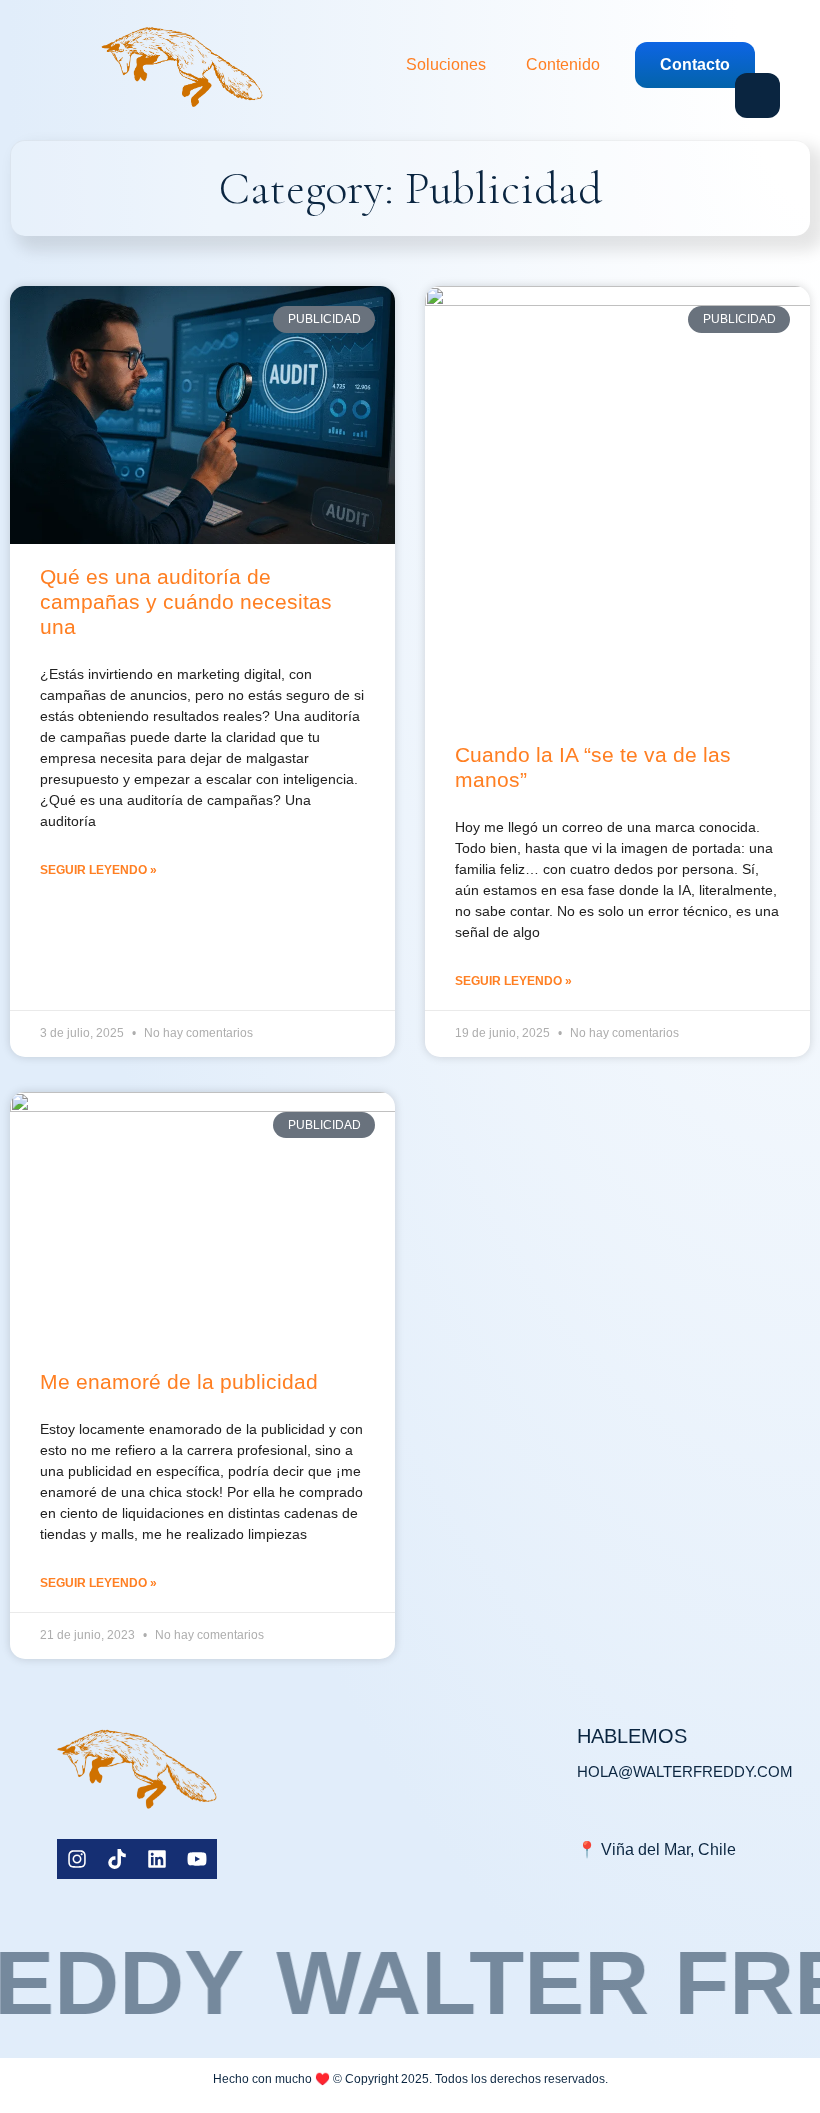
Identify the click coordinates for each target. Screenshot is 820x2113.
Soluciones (446, 64)
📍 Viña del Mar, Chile (656, 1849)
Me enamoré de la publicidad (179, 1381)
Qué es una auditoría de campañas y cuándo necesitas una (186, 601)
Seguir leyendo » (98, 870)
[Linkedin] (157, 1859)
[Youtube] (197, 1859)
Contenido (563, 64)
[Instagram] (77, 1859)
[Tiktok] (117, 1859)
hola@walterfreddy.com (685, 1771)
